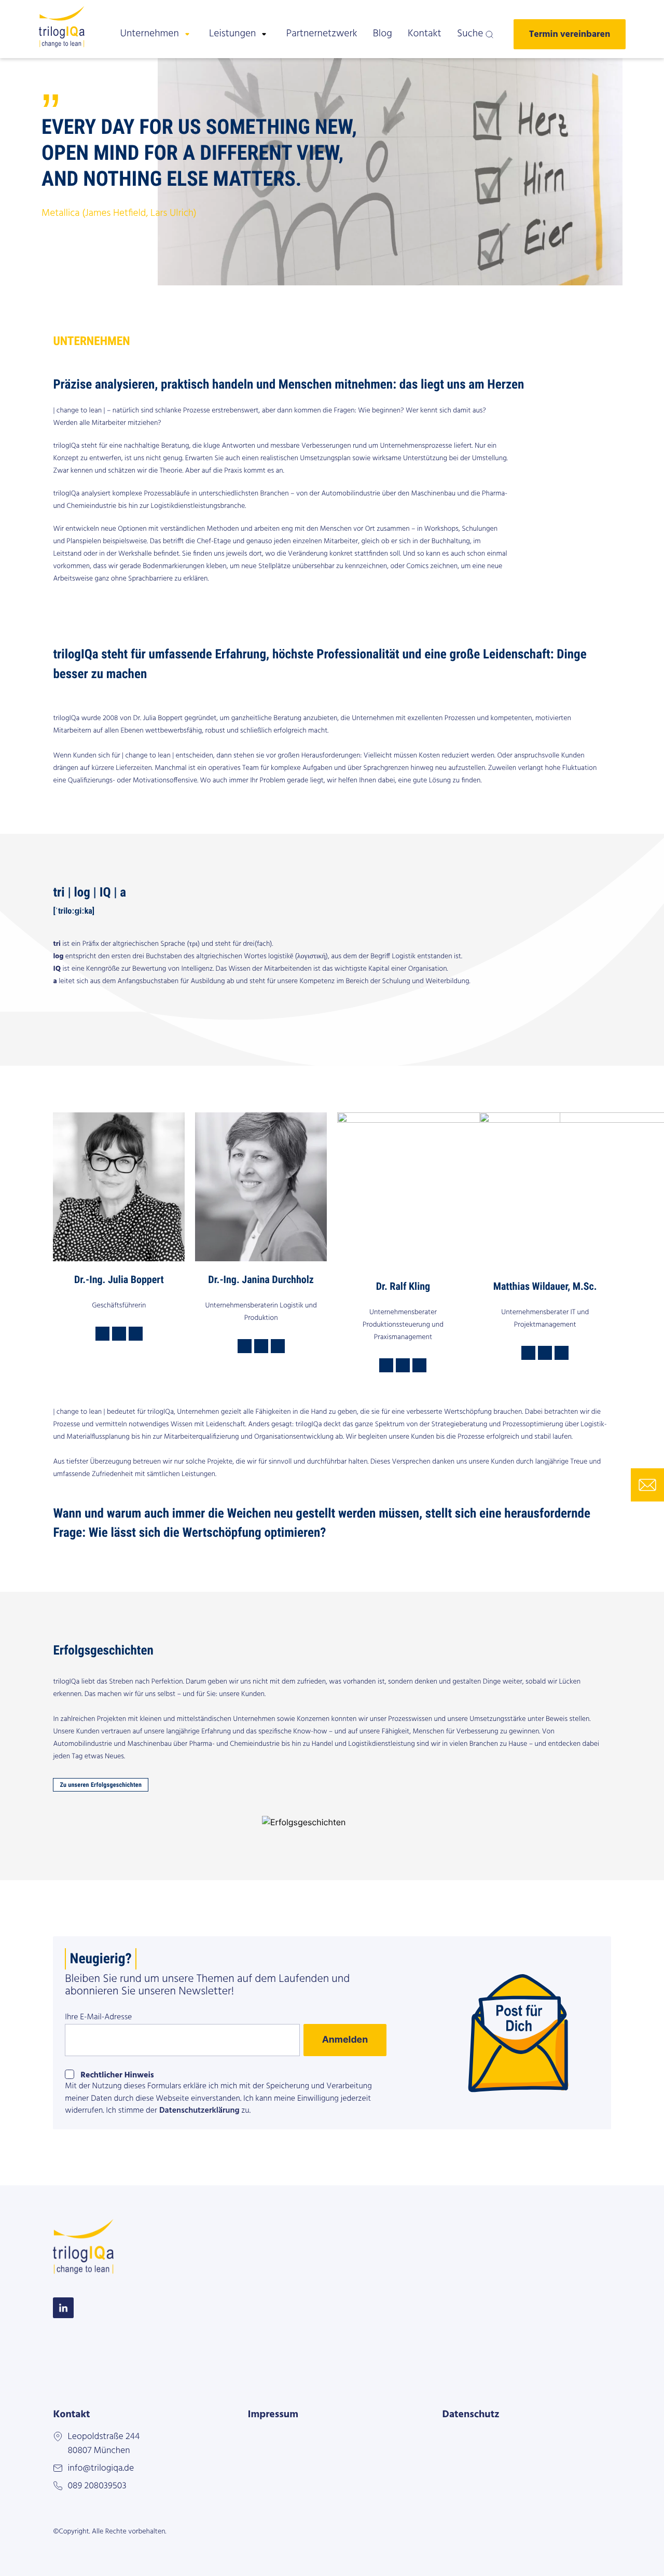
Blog (383, 34)
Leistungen (232, 34)
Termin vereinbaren (570, 34)
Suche (470, 34)
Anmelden (345, 2040)
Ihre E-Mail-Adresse (98, 2017)
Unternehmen (149, 34)
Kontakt (425, 34)
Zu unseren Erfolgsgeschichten (101, 1785)
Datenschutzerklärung (199, 2111)
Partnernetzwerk (322, 34)
